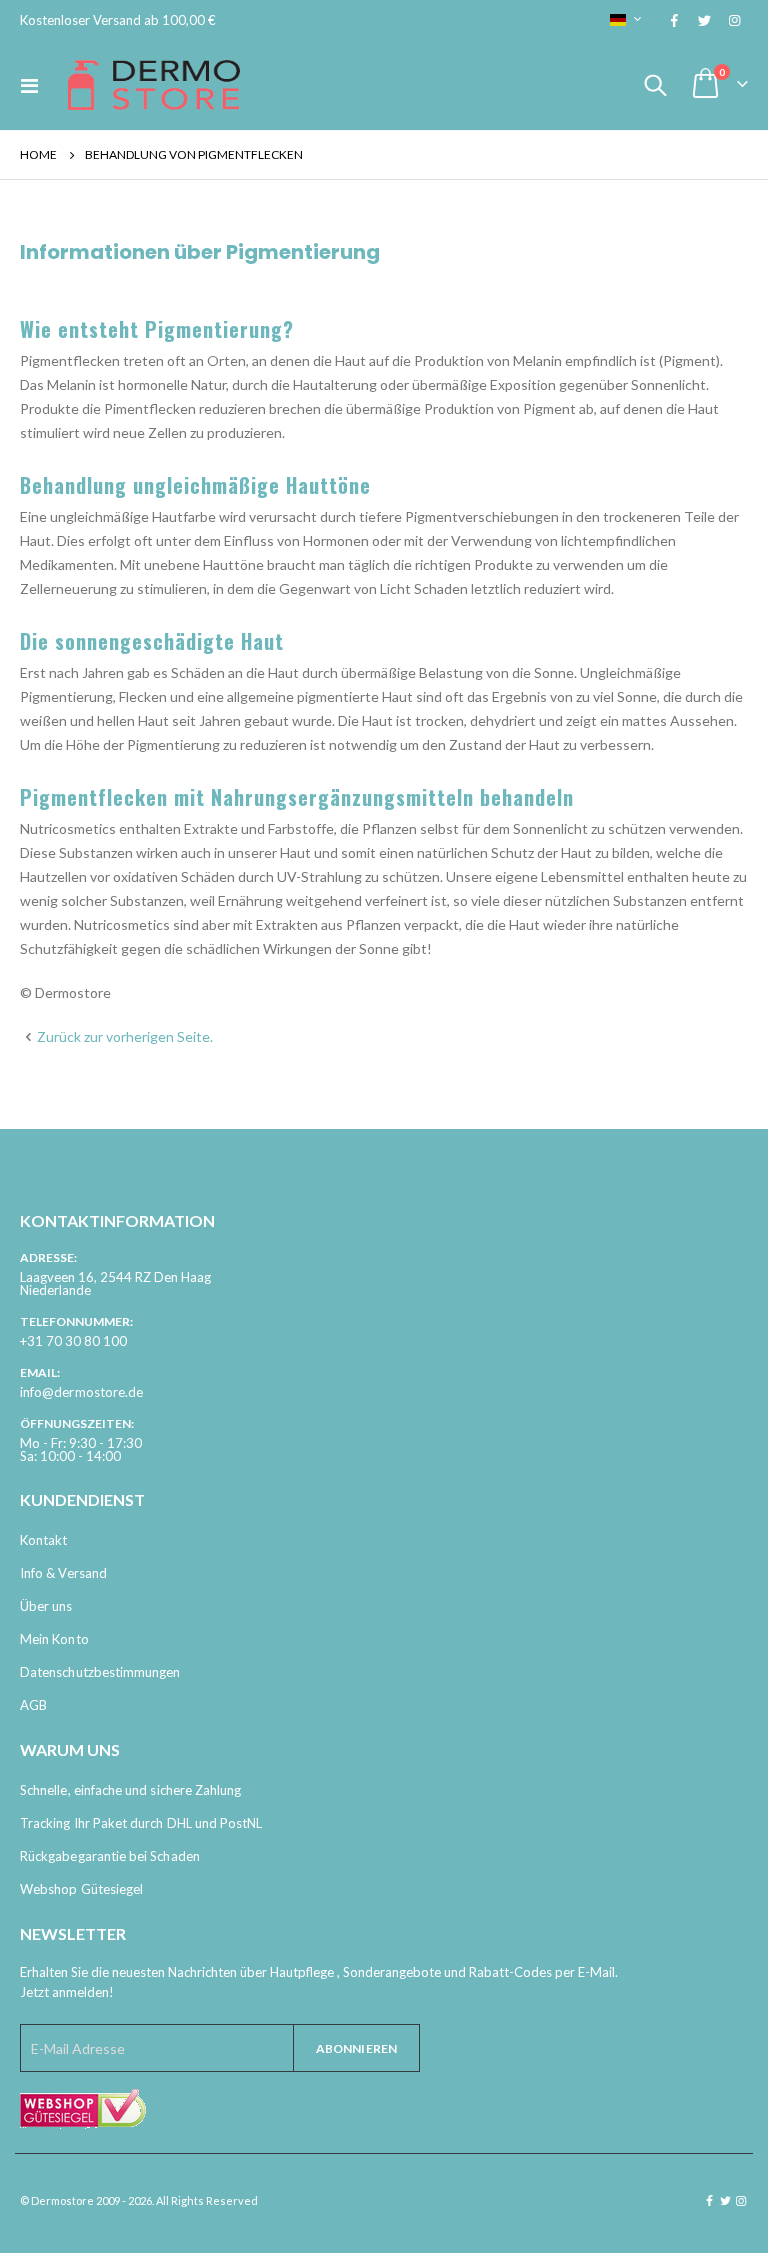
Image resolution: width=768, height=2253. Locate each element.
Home (38, 154)
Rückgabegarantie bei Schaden (110, 1856)
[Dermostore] (154, 85)
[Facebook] (674, 20)
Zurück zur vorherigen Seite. (125, 1036)
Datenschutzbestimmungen (100, 1672)
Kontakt (43, 1540)
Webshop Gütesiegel (81, 1889)
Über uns (46, 1606)
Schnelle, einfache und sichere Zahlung (130, 1790)
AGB (33, 1705)
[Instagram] (734, 20)
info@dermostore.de (81, 1392)
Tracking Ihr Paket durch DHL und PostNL (141, 1823)
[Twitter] (704, 20)
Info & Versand (63, 1573)
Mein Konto (54, 1639)
